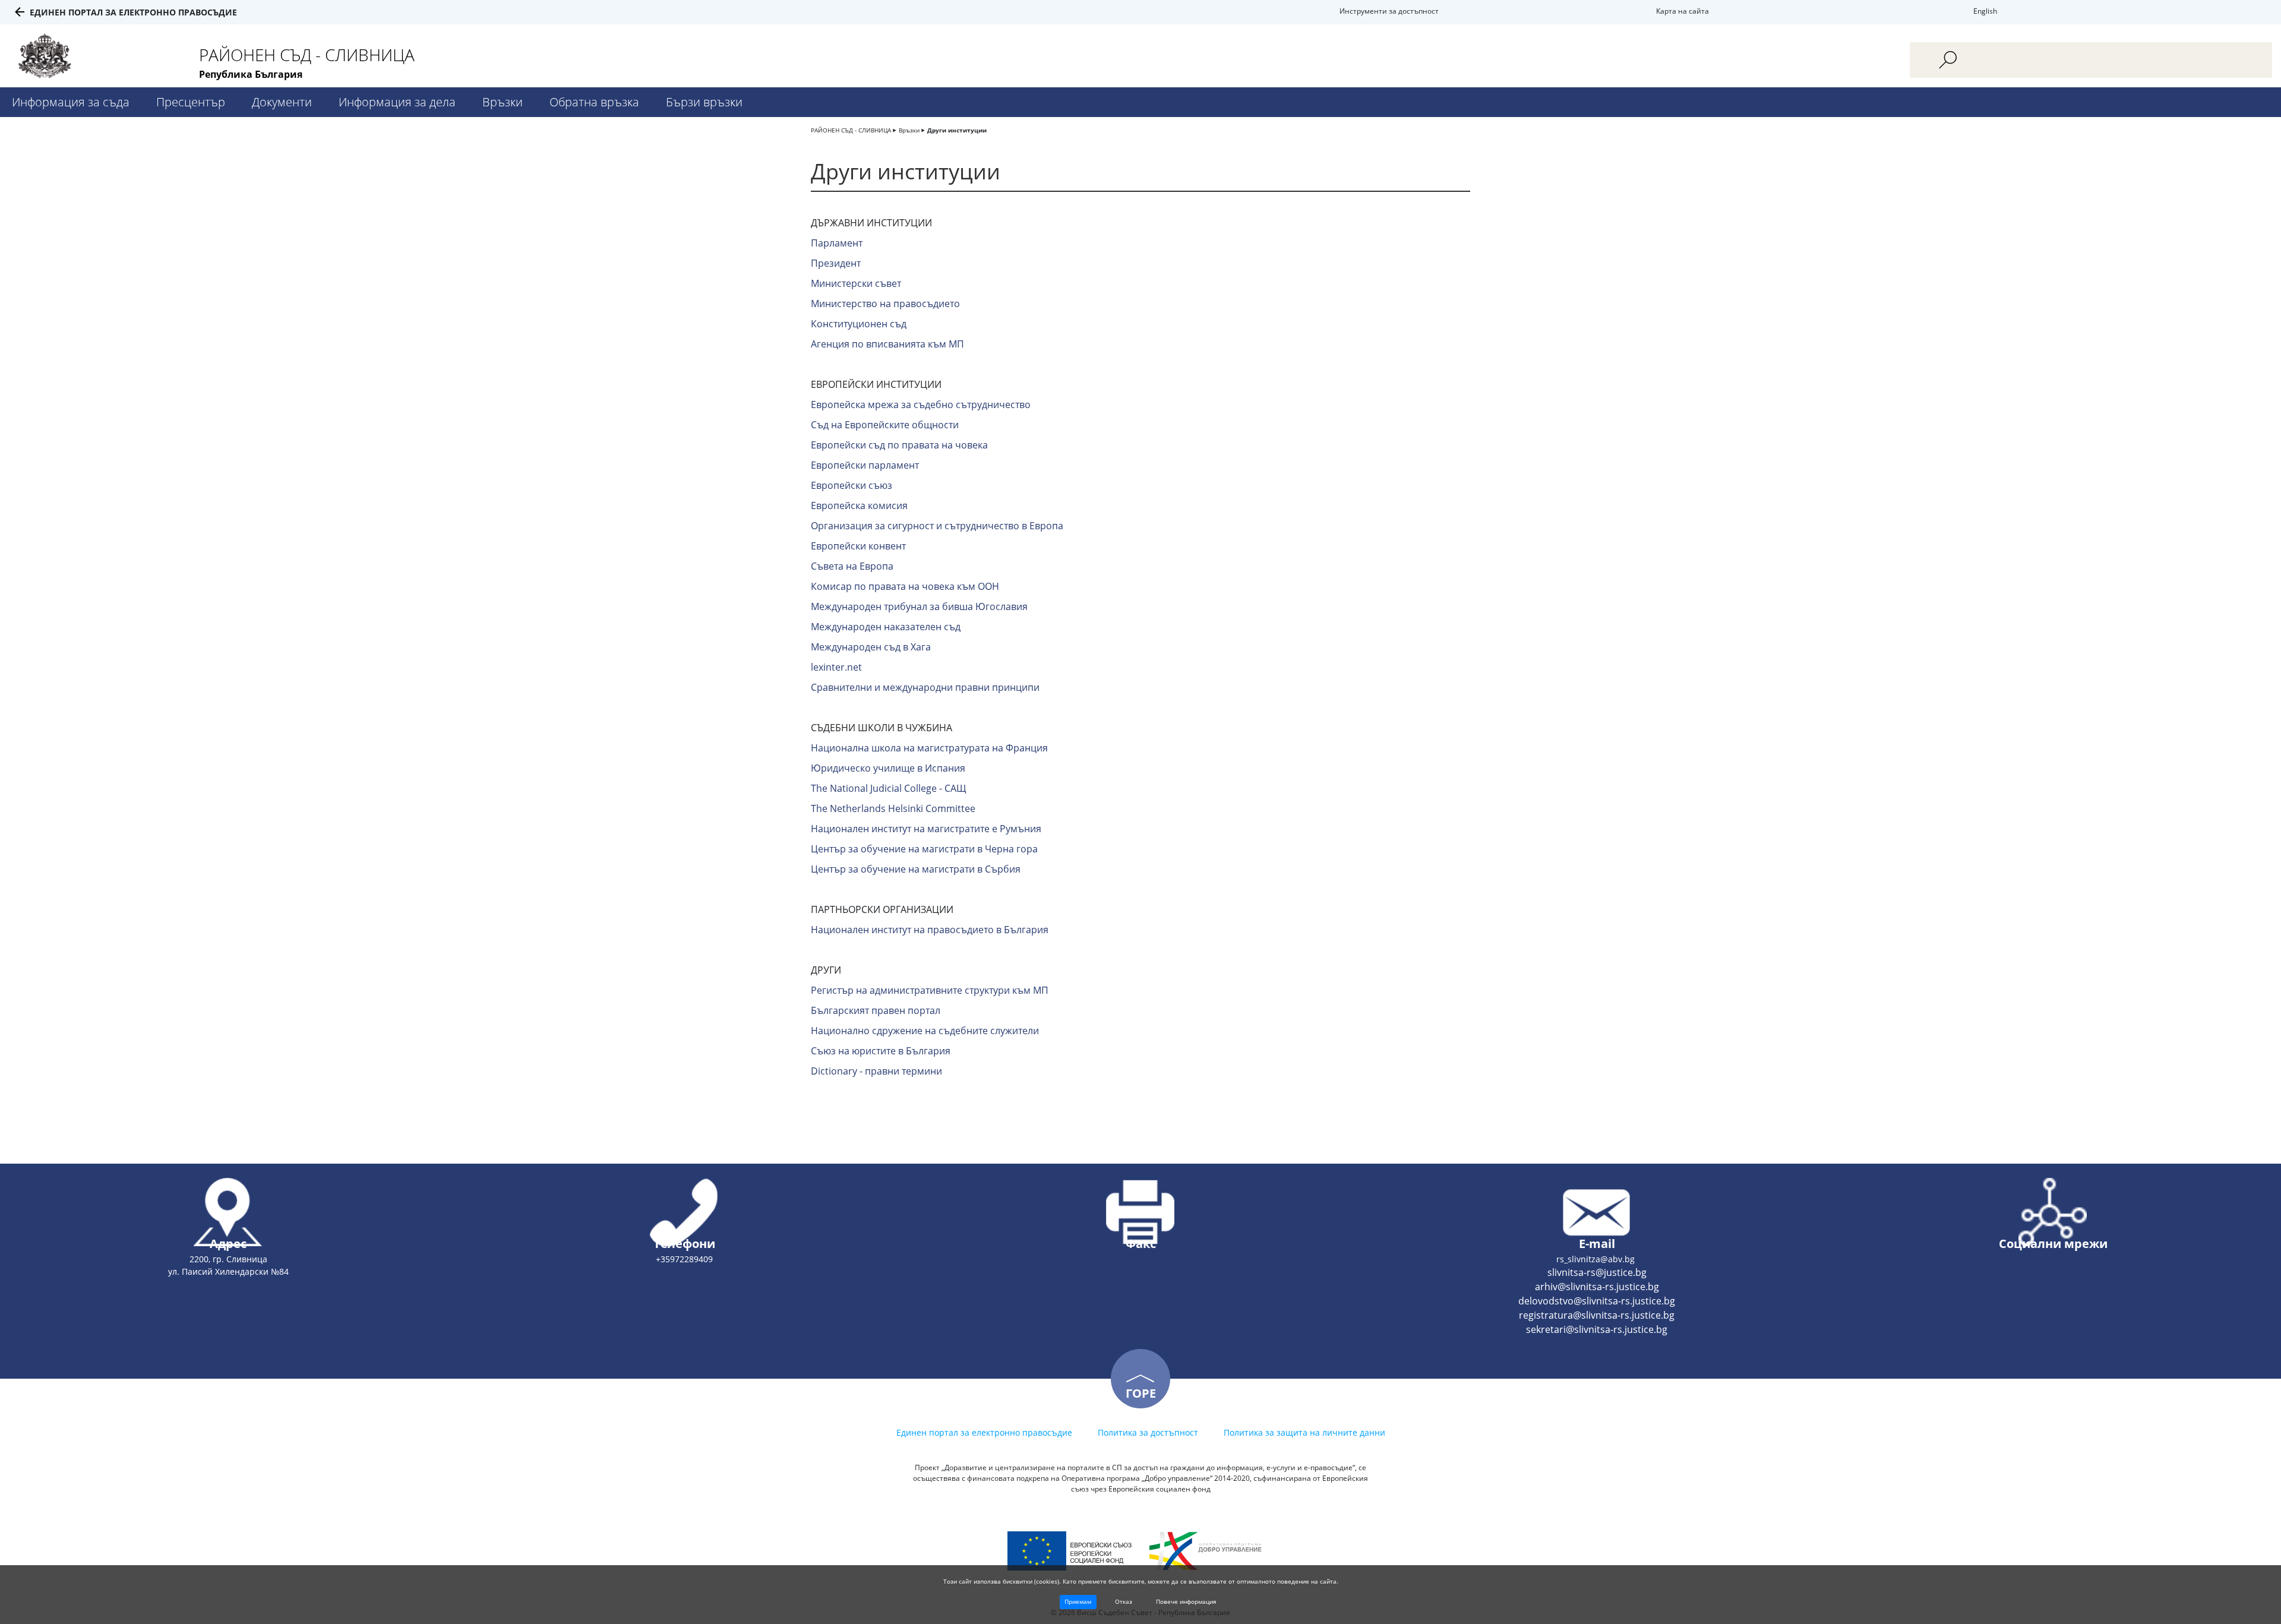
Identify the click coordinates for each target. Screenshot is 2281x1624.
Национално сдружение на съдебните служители (925, 1031)
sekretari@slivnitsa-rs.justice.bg (1597, 1329)
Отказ (1124, 1601)
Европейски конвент (858, 546)
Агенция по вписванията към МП (887, 344)
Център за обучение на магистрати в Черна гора (924, 849)
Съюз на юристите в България (881, 1051)
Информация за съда (71, 102)
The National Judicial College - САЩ (889, 788)
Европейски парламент (865, 465)
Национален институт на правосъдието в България (930, 930)
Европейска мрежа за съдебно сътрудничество (921, 405)
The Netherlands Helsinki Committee (893, 808)
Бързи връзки (704, 102)
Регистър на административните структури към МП (930, 990)
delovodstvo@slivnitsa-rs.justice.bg (1597, 1301)
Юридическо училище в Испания (888, 768)
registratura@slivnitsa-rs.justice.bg (1597, 1315)
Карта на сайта (1683, 11)
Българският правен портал (876, 1010)
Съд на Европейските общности (885, 425)
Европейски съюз (852, 485)
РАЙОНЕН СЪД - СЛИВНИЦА (851, 130)
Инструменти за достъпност (1389, 11)
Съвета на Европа (852, 566)
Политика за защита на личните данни (1304, 1432)
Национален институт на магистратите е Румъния (926, 829)
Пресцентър (191, 102)
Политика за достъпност (1148, 1432)
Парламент (837, 243)
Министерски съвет (856, 283)
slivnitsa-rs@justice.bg (1597, 1272)
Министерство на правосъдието (885, 304)
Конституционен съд (859, 324)
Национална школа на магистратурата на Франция (929, 748)
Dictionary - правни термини (876, 1071)
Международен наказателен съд (886, 627)
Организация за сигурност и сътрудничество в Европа (937, 526)
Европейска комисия (859, 505)
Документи (282, 102)
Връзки (503, 102)
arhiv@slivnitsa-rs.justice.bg (1597, 1287)
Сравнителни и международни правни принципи (925, 687)
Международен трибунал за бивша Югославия (919, 606)
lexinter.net (836, 667)
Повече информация (1186, 1601)
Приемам (1078, 1601)
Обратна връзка (594, 102)
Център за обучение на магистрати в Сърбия (916, 869)
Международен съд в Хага (871, 647)
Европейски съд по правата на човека (899, 445)
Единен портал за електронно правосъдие (133, 12)
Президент (836, 263)
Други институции (957, 130)
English (1985, 11)
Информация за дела (397, 102)
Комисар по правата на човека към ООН (905, 586)
